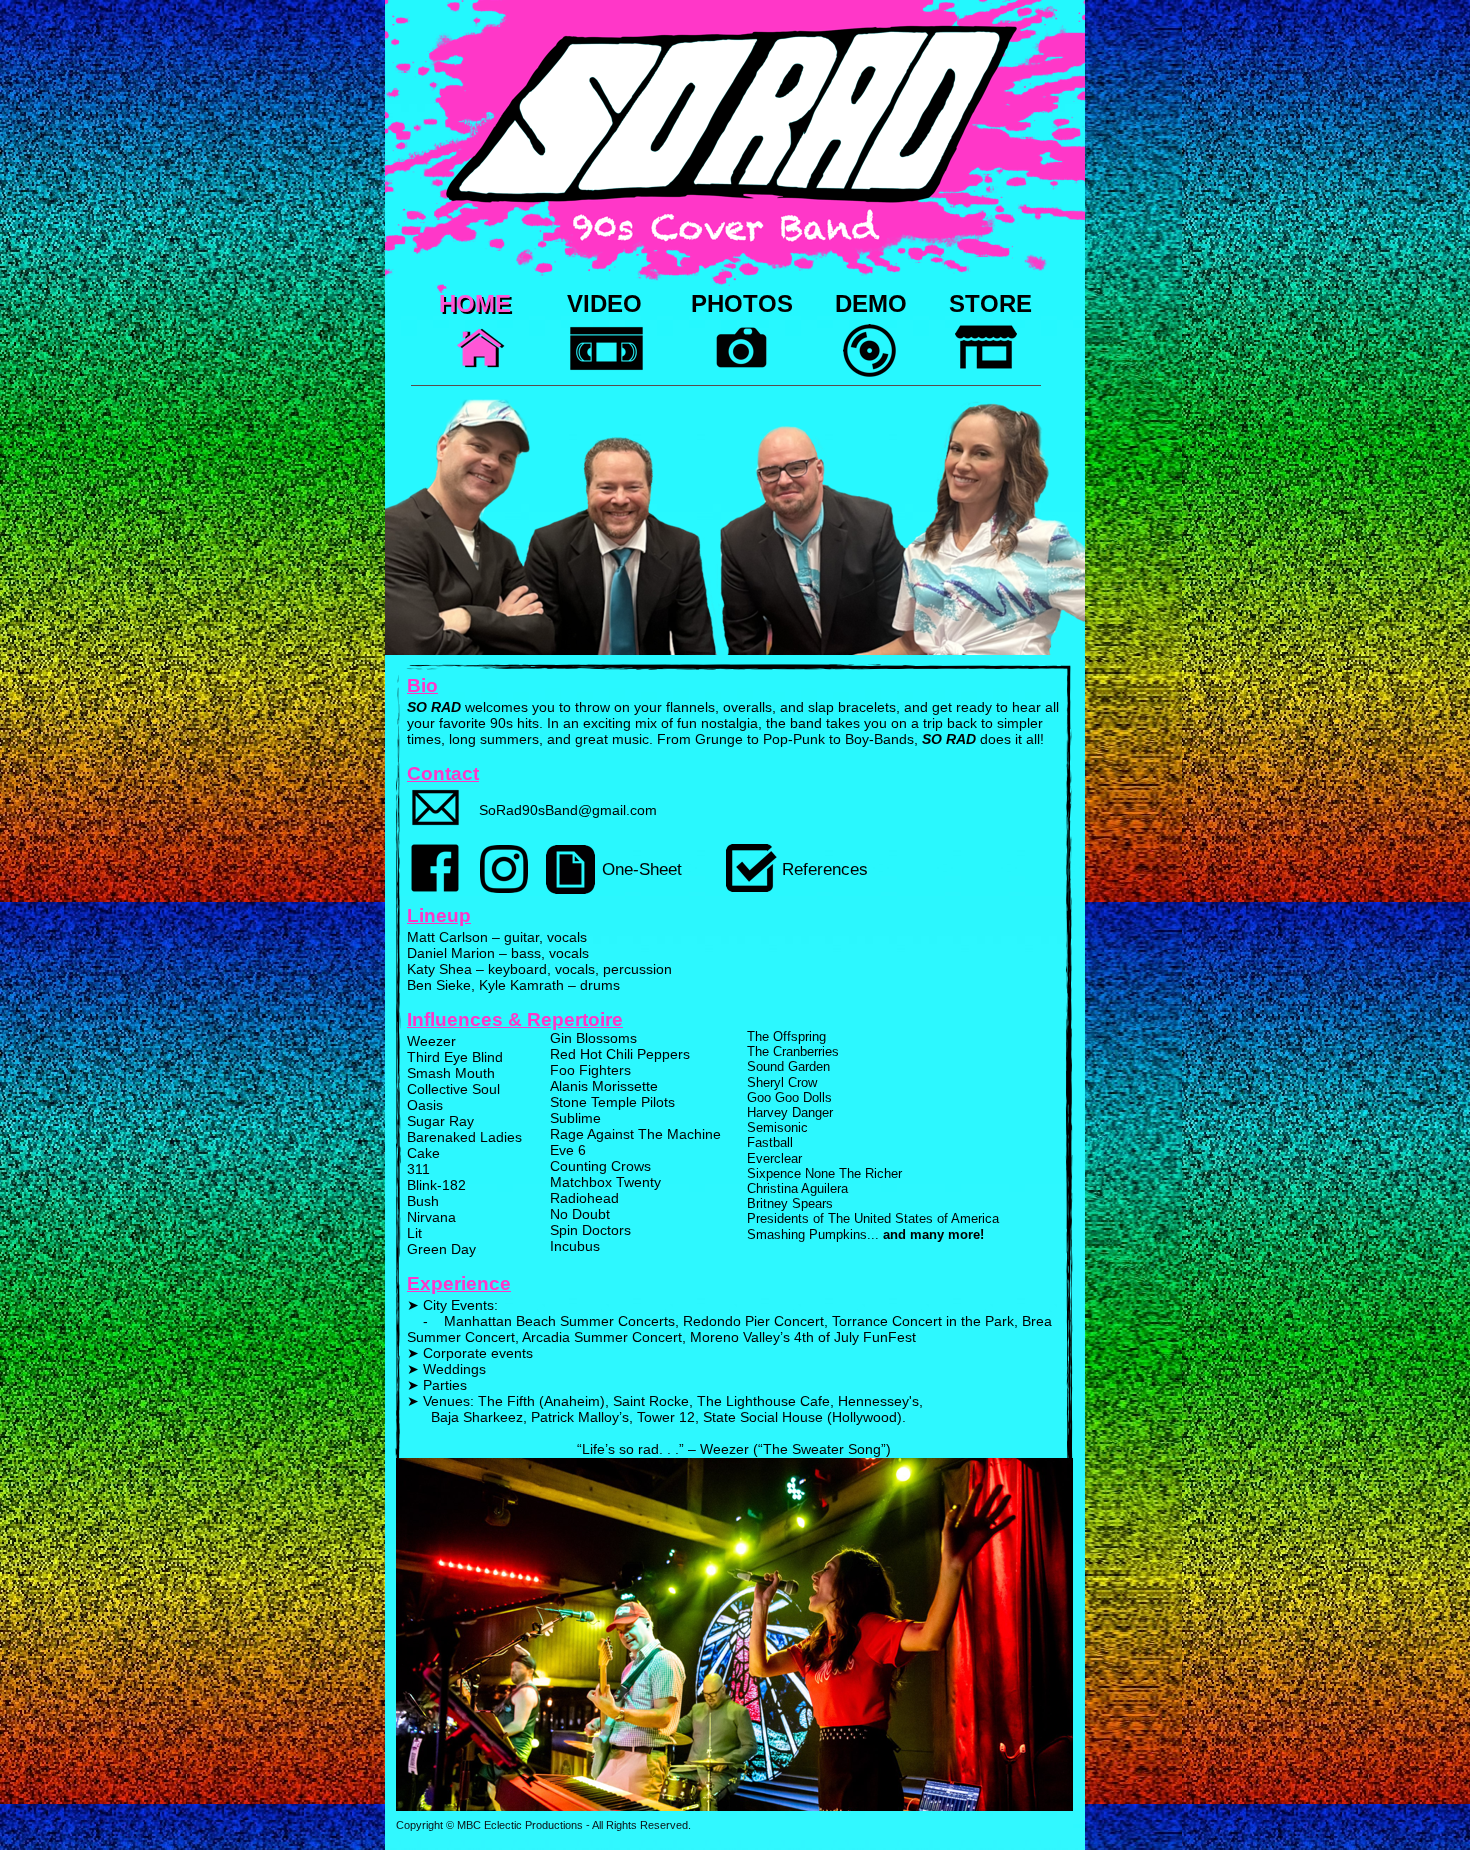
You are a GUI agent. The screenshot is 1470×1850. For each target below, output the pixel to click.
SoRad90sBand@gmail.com (568, 810)
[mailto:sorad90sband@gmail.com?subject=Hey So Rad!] (435, 839)
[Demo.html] (870, 372)
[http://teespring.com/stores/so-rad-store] (986, 372)
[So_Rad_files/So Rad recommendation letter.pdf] (751, 886)
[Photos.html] (741, 373)
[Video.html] (606, 383)
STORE (990, 303)
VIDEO (604, 303)
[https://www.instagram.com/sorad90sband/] (504, 887)
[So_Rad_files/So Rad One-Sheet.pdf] (570, 888)
